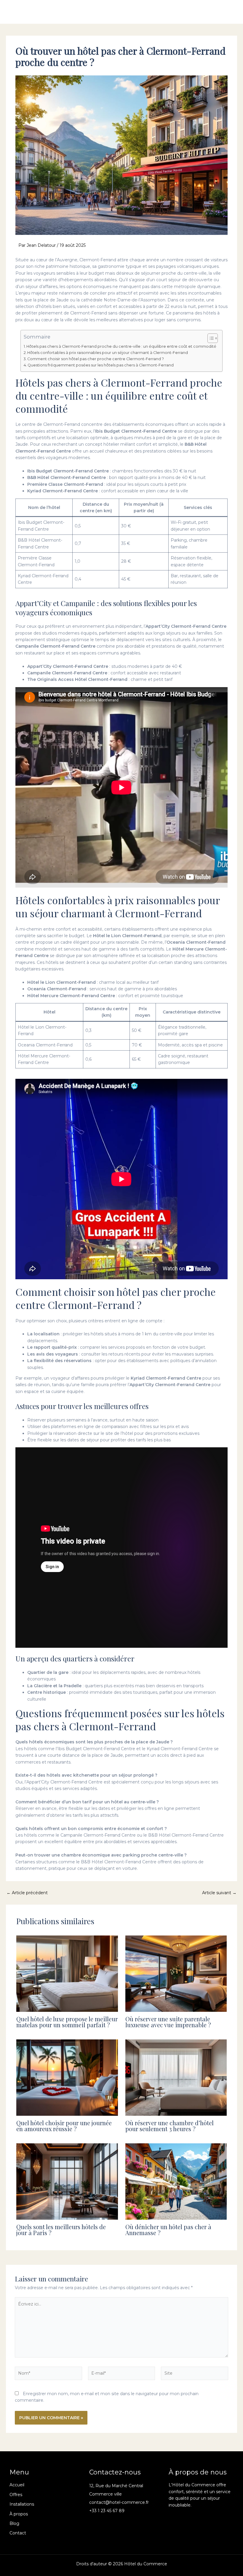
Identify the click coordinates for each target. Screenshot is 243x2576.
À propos (19, 2514)
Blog (14, 2523)
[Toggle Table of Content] (210, 338)
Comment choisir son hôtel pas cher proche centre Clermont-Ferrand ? (96, 359)
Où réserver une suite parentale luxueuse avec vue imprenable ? (168, 2022)
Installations (22, 2504)
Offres (16, 2495)
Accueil (17, 2485)
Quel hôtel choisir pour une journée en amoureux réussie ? (64, 2126)
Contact (18, 2533)
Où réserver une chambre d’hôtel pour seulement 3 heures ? (170, 2126)
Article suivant (219, 1893)
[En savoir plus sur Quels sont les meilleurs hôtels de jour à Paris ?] (67, 2181)
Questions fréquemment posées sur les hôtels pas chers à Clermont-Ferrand (101, 365)
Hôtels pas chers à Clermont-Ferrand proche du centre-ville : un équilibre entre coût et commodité (121, 346)
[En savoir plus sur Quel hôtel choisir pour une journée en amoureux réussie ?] (67, 2077)
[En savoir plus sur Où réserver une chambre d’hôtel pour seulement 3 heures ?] (176, 2077)
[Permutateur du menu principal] (227, 12)
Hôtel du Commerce (42, 12)
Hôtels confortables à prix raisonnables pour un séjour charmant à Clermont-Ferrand (108, 353)
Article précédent (27, 1893)
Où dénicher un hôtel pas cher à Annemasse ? (168, 2230)
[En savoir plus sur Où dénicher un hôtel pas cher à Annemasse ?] (176, 2181)
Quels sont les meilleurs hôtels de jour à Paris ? (61, 2230)
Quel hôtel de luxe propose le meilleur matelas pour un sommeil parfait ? (67, 2022)
